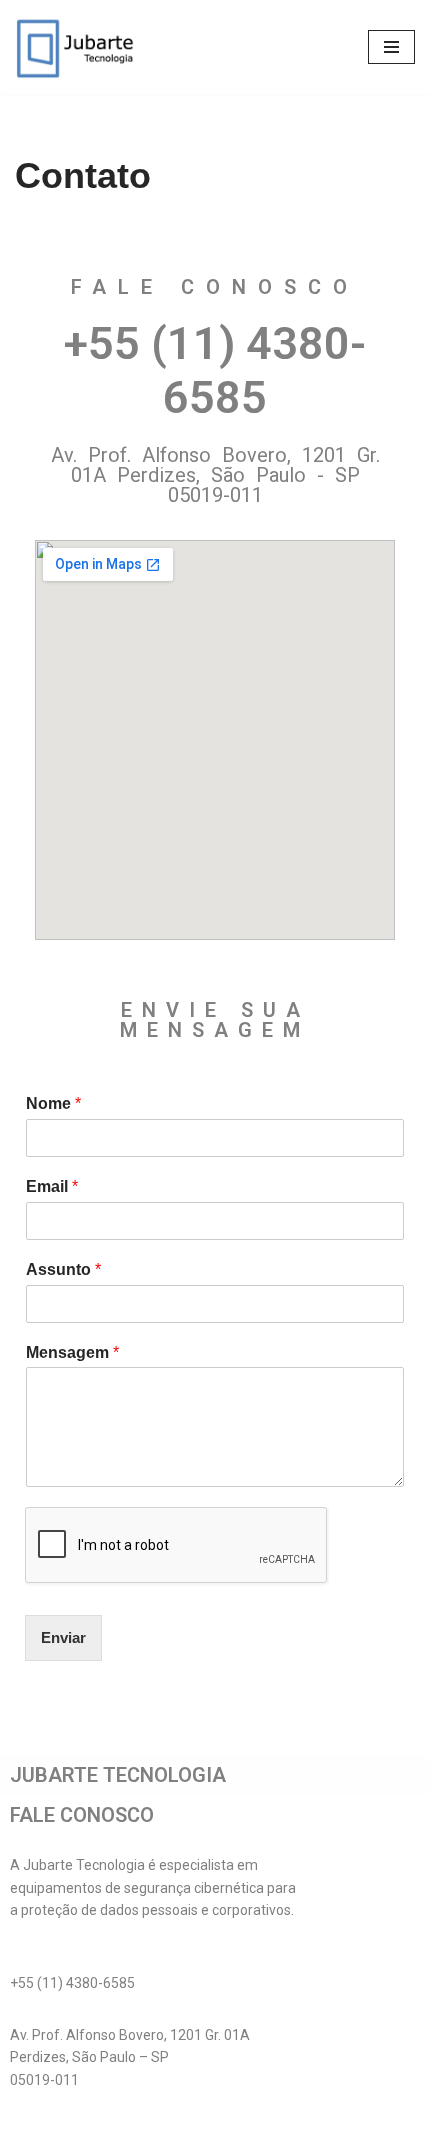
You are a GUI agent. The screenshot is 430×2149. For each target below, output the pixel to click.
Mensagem (72, 1352)
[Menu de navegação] (391, 47)
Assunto (63, 1269)
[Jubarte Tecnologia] (75, 47)
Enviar (63, 1637)
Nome (53, 1103)
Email (52, 1186)
